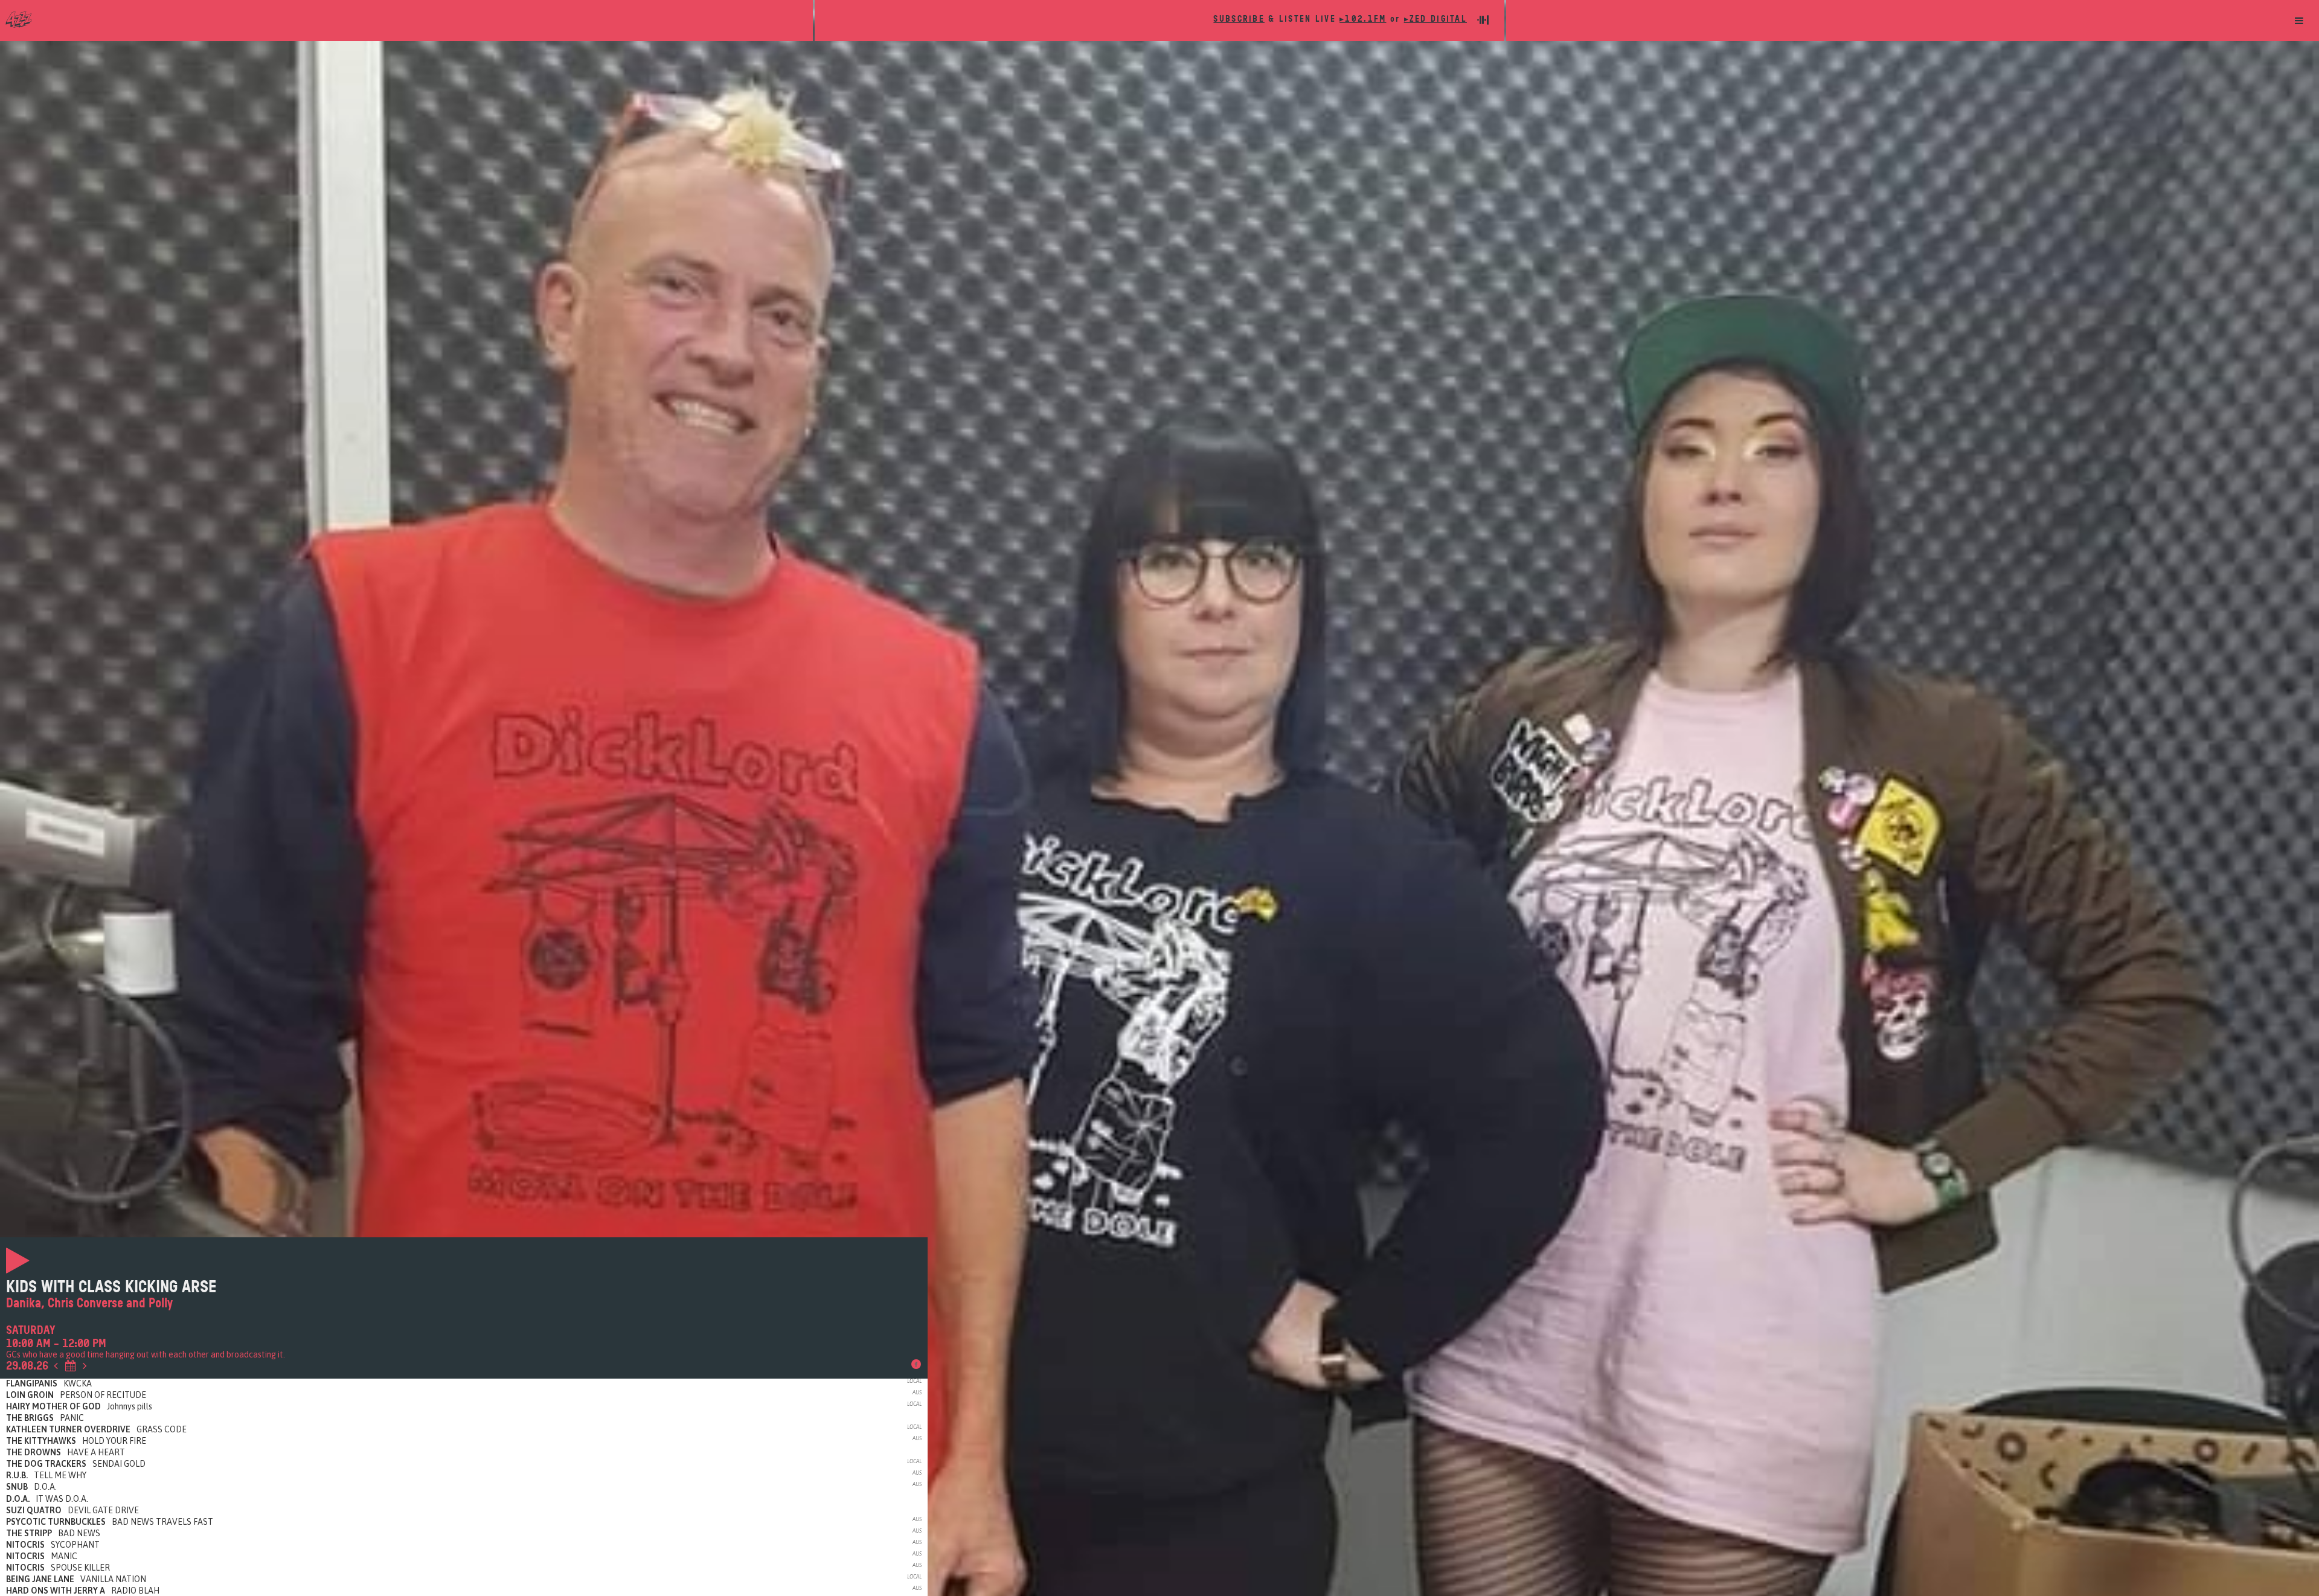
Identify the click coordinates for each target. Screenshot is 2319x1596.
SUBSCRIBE (1239, 19)
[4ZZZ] (406, 19)
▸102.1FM (1363, 19)
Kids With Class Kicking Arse (111, 1287)
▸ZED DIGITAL (1435, 19)
